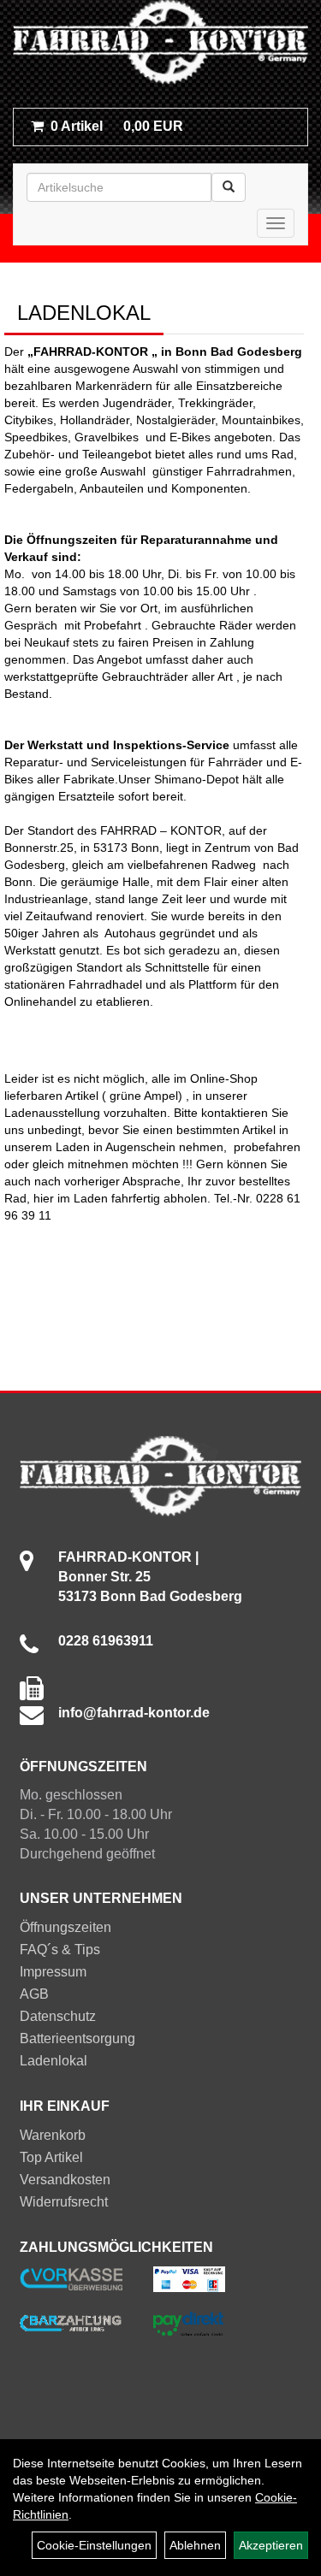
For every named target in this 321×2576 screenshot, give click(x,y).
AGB (34, 1994)
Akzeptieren (271, 2545)
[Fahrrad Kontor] (160, 45)
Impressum (53, 1972)
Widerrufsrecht (64, 2202)
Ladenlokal (53, 2061)
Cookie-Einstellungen (94, 2545)
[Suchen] (229, 187)
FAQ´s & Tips (60, 1950)
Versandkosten (65, 2180)
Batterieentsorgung (77, 2038)
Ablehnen (195, 2545)
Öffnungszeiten (65, 1927)
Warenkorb (53, 2135)
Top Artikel (51, 2157)
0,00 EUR (117, 126)
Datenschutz (58, 2016)
